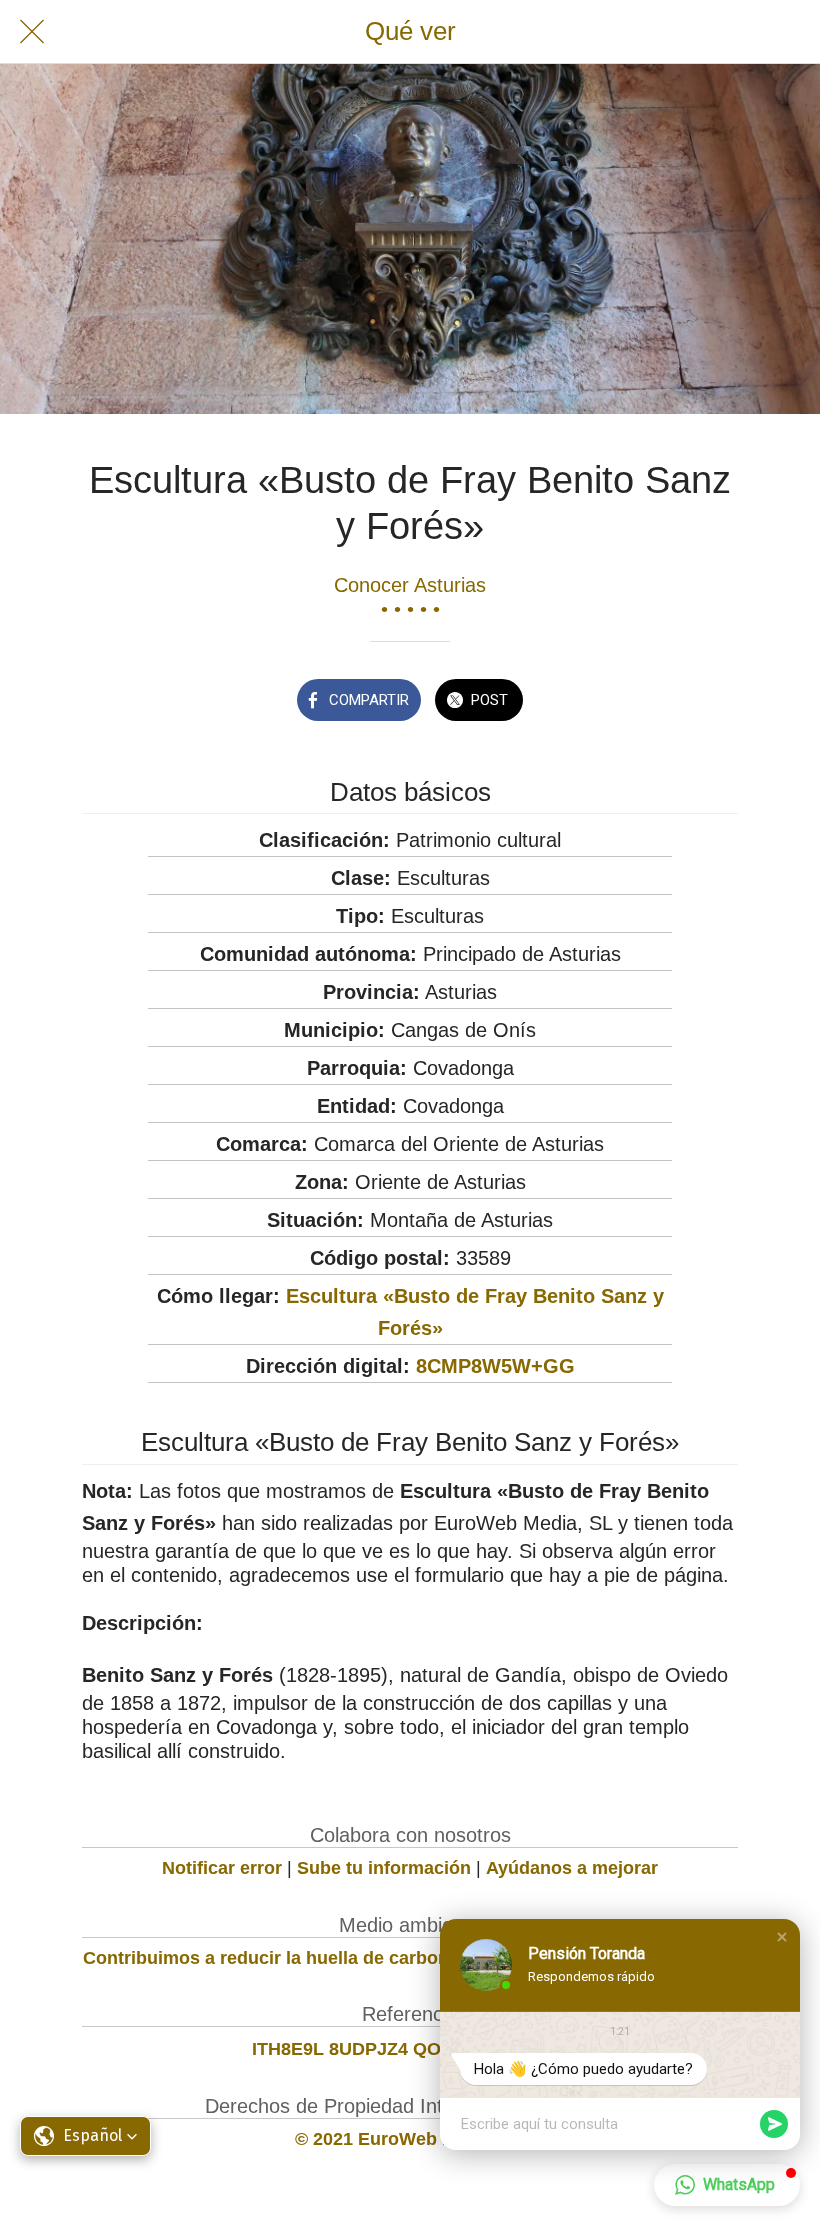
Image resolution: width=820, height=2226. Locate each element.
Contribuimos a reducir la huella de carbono (271, 1958)
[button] (782, 1937)
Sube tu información (384, 1868)
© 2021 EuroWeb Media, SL (410, 2139)
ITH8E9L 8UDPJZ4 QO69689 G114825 (410, 2049)
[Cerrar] (32, 32)
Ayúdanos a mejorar (572, 1868)
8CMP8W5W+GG (495, 1366)
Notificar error (222, 1868)
